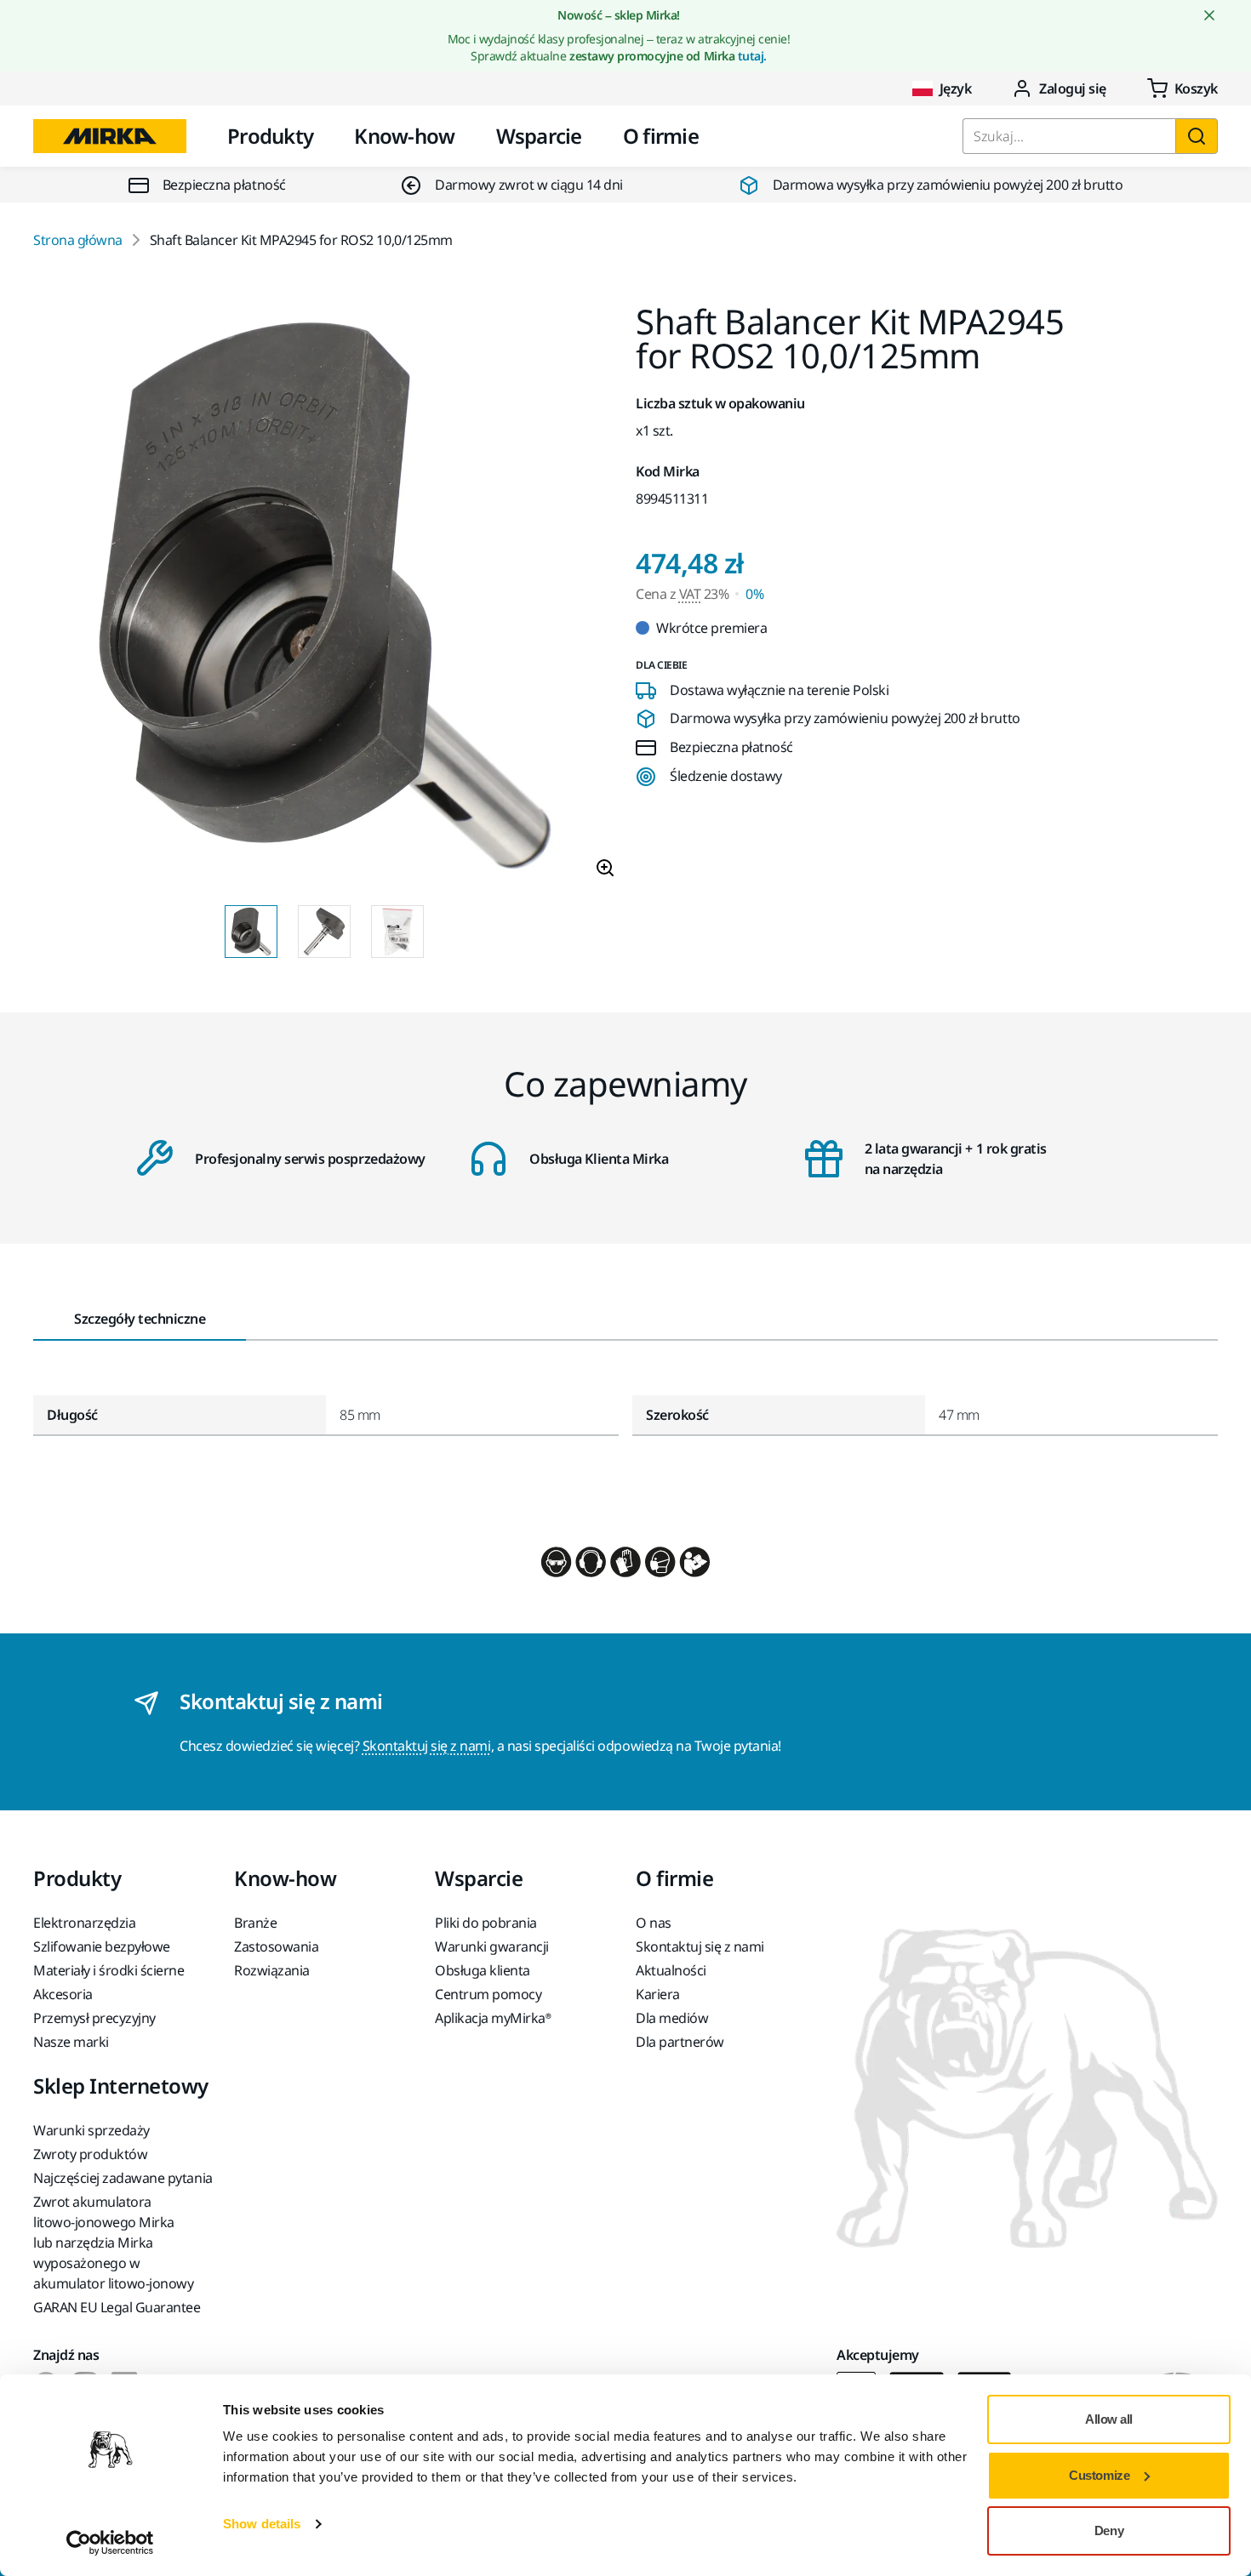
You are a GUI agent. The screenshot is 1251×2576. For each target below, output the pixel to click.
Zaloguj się (1073, 88)
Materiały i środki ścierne (109, 1970)
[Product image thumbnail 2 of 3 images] (324, 932)
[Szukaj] (1197, 136)
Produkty (270, 136)
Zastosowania (276, 1946)
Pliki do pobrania (486, 1923)
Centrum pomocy (488, 1994)
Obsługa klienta (483, 1970)
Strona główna (78, 240)
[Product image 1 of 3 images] (324, 598)
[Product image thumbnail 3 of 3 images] (397, 932)
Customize (1099, 2475)
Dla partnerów (680, 2042)
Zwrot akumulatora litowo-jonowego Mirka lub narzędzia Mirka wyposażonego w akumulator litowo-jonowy (113, 2243)
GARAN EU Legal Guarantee (117, 2307)
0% (754, 594)
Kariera (658, 1994)
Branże (255, 1923)
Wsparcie (539, 136)
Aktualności (671, 1970)
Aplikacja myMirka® (493, 2018)
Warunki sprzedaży (91, 2130)
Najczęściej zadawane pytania (123, 2178)
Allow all (1109, 2419)
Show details (262, 2524)
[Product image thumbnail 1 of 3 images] (251, 932)
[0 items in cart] (1182, 88)
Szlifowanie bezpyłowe (102, 1946)
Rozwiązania (272, 1970)
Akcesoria (63, 1994)
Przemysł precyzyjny (94, 2018)
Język (956, 88)
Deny (1109, 2530)
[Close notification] (1209, 15)
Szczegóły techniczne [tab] (140, 1319)
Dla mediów (672, 2018)
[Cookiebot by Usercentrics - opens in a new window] (110, 2543)
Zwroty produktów (90, 2154)
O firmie (661, 136)
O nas (654, 1923)
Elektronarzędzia (84, 1923)
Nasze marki (71, 2042)
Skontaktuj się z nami (427, 1746)
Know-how (404, 136)
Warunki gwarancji (492, 1946)
